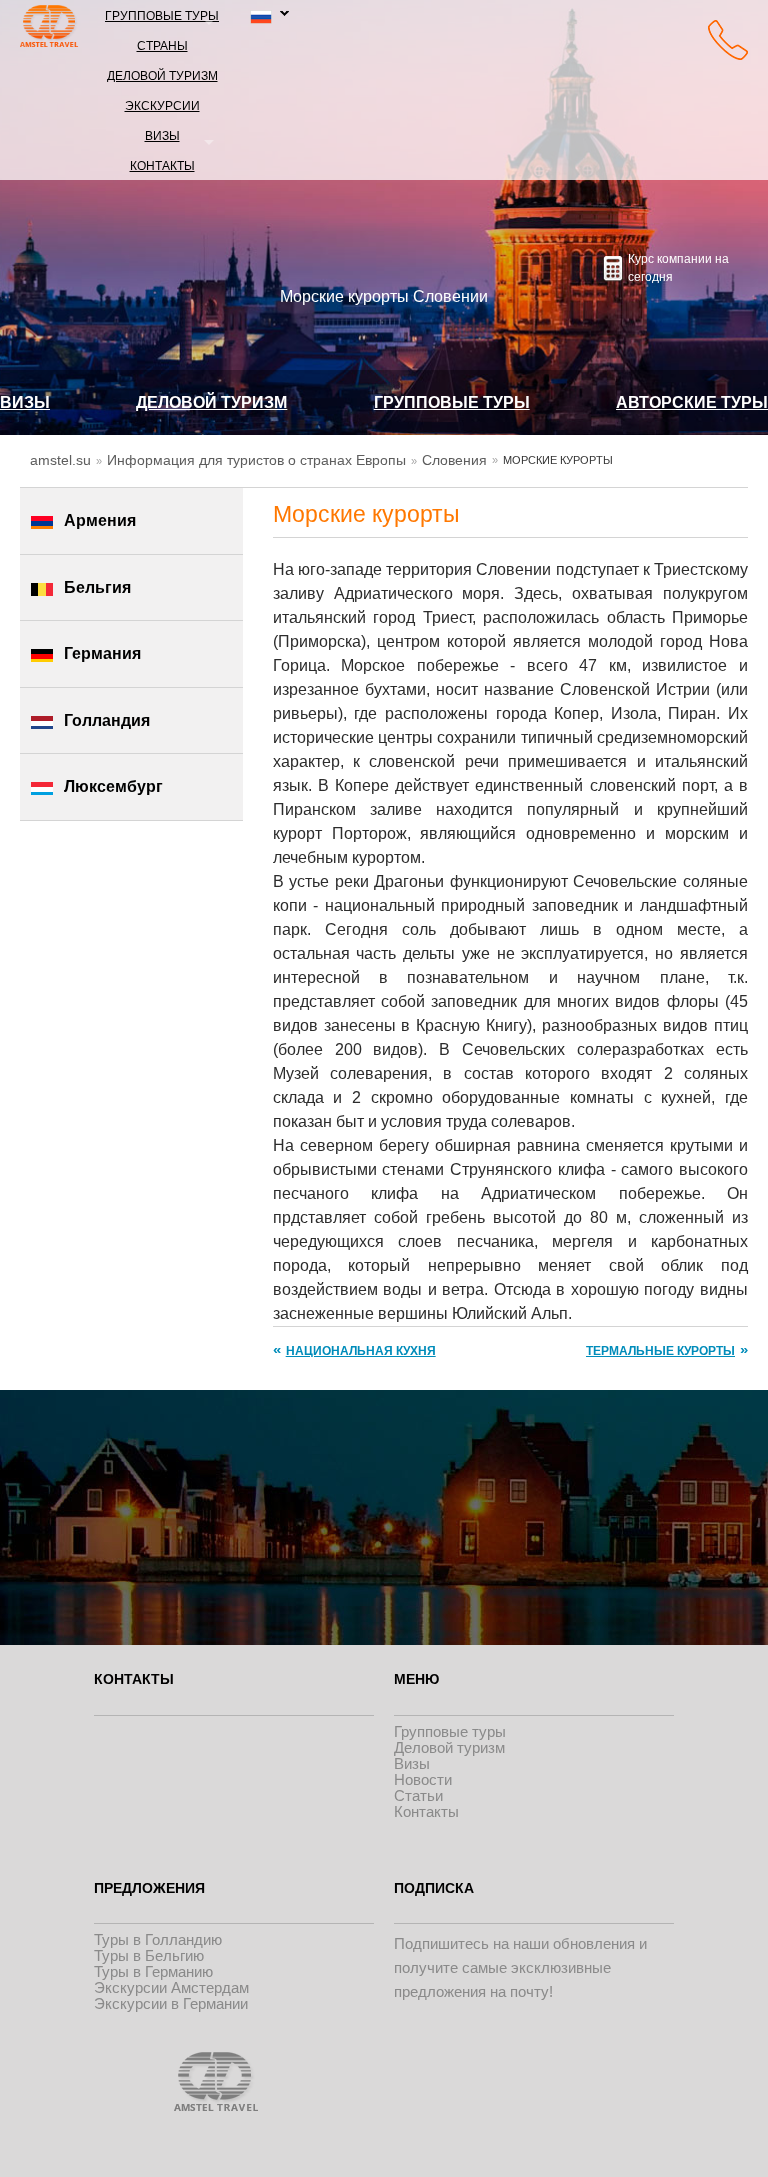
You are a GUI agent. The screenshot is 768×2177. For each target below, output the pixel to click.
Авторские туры (692, 402)
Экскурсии (162, 104)
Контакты (162, 164)
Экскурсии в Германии (171, 2003)
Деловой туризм (162, 74)
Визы (162, 134)
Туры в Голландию (158, 1939)
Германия (102, 653)
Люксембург (113, 786)
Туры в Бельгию (149, 1955)
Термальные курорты (660, 1351)
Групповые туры (162, 14)
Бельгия (97, 587)
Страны (162, 44)
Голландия (107, 720)
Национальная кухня (361, 1351)
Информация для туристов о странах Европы (256, 460)
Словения (454, 460)
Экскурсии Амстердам (171, 1987)
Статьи (418, 1795)
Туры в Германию (153, 1971)
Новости (423, 1779)
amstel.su (60, 460)
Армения (100, 520)
